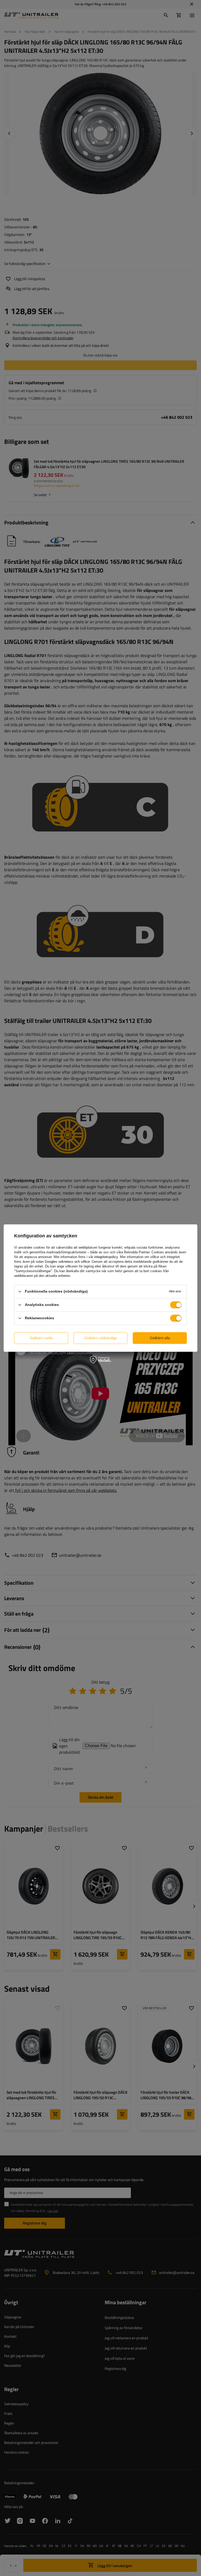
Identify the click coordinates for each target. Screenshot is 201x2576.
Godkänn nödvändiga (100, 1338)
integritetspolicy (106, 1257)
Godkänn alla (160, 1338)
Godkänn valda (41, 1338)
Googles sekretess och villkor (67, 1262)
